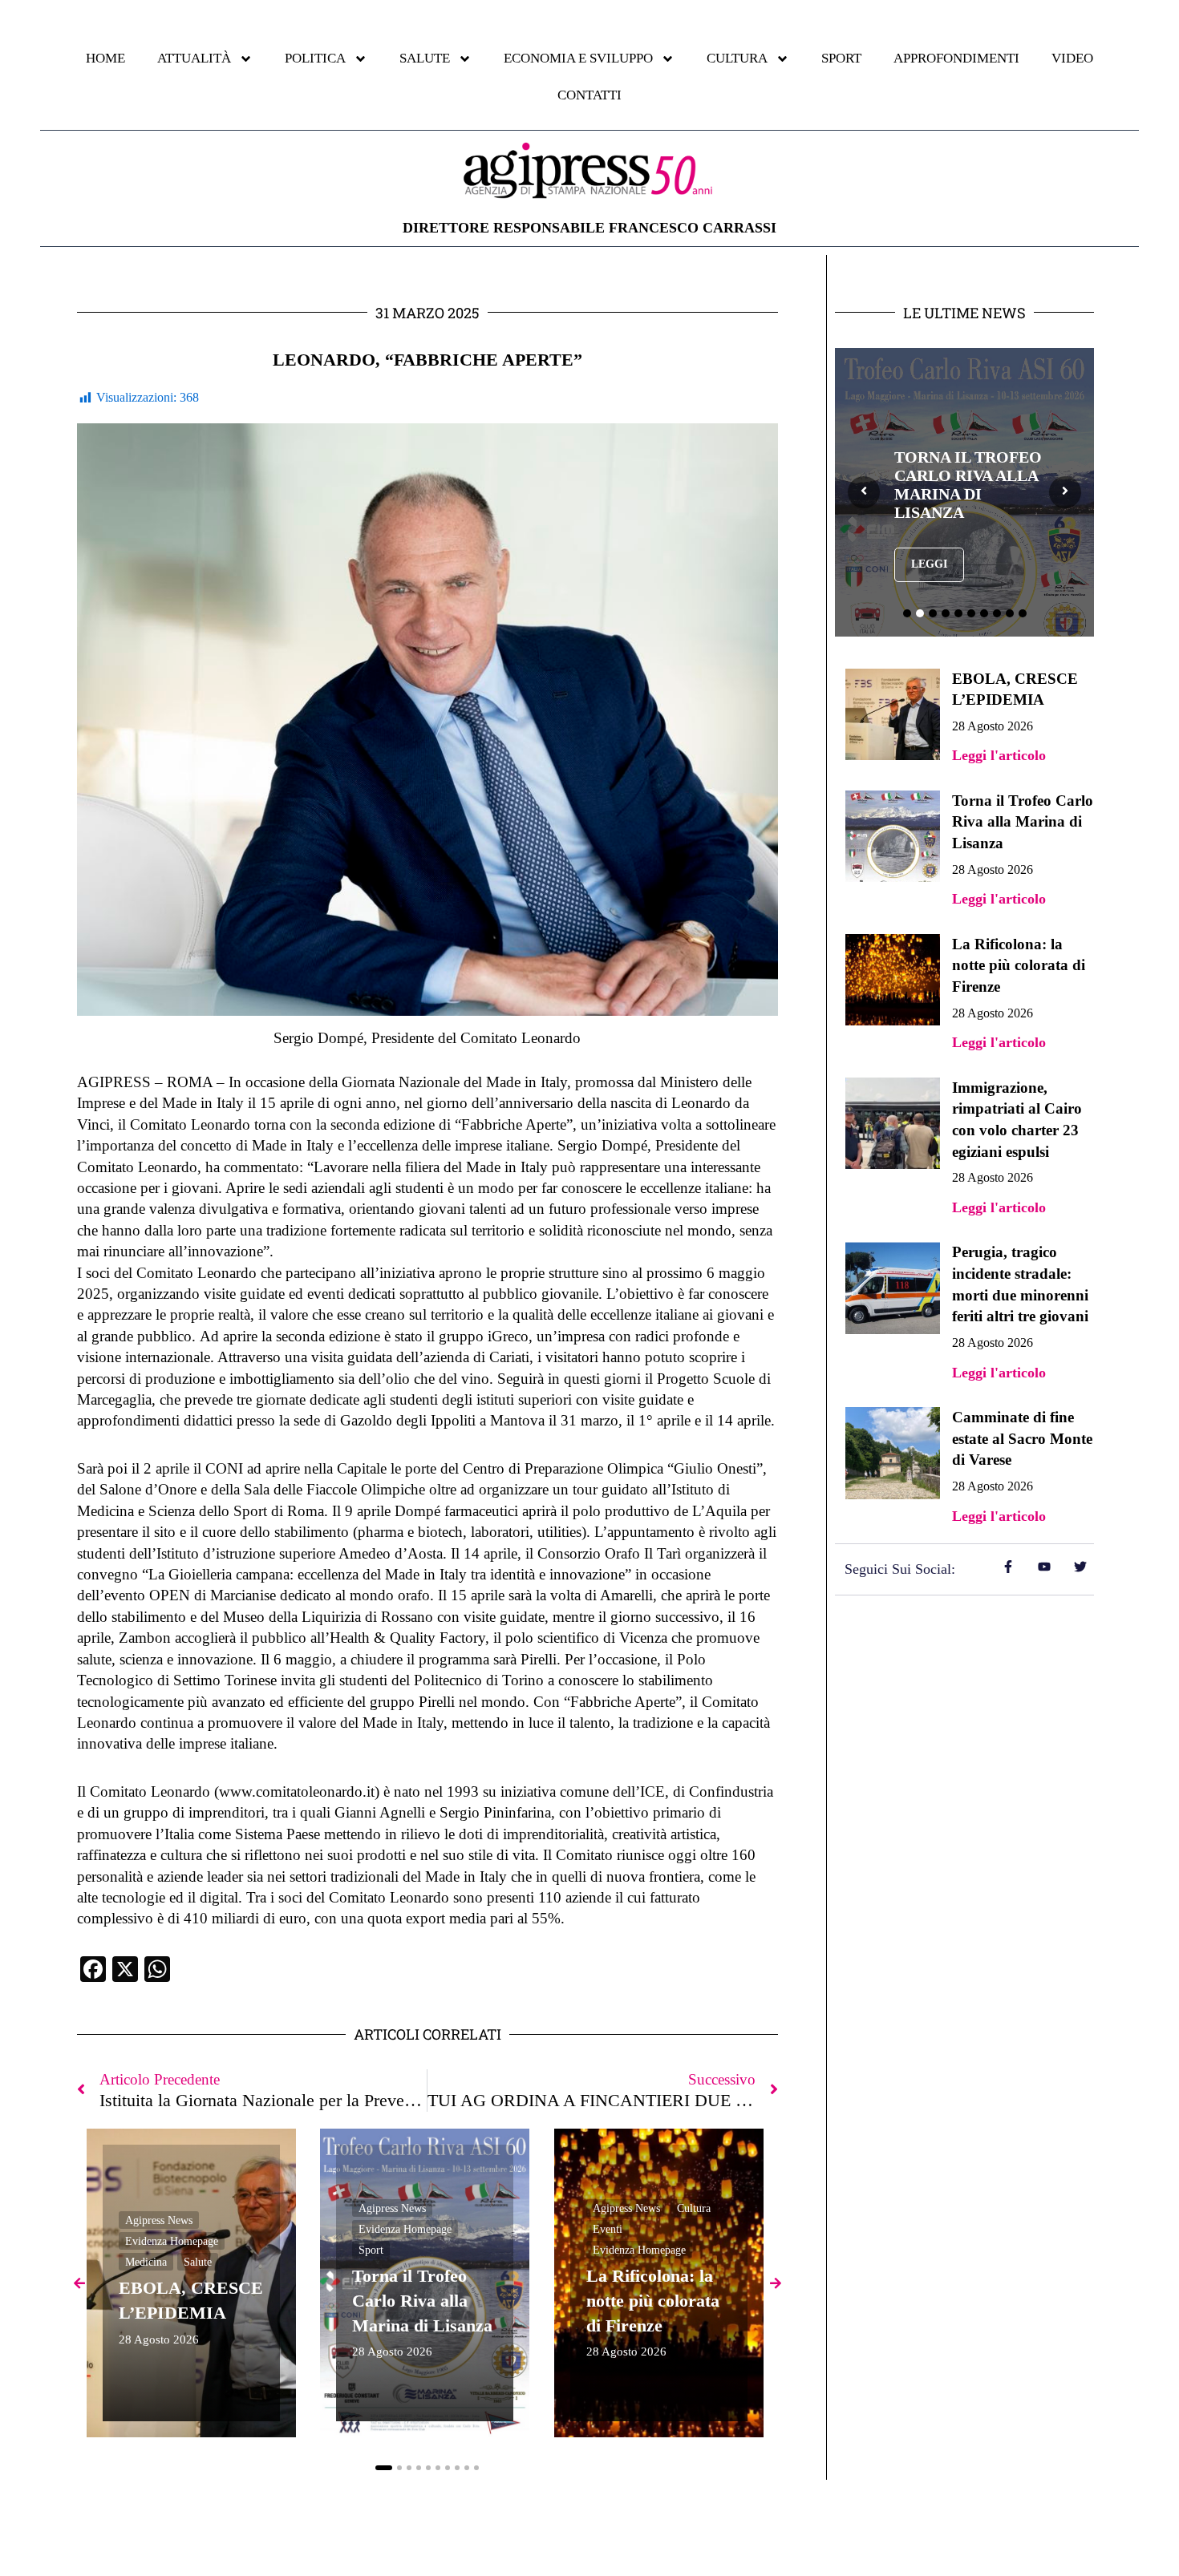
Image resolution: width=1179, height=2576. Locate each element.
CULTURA (737, 58)
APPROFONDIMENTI (956, 58)
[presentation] (864, 492)
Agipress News (159, 2220)
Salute (198, 2262)
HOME (105, 58)
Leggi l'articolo (999, 755)
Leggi (929, 564)
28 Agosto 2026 (159, 2340)
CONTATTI (589, 95)
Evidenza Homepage (172, 2241)
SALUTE (425, 58)
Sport (371, 2250)
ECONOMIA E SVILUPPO (578, 58)
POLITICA (315, 58)
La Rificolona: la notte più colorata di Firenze (653, 2301)
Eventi (608, 2229)
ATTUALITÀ (194, 58)
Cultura (694, 2208)
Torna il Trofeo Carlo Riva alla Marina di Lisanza (422, 2301)
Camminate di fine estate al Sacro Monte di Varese (1022, 1438)
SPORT (841, 58)
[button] (384, 2468)
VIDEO (1072, 58)
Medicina (146, 2262)
